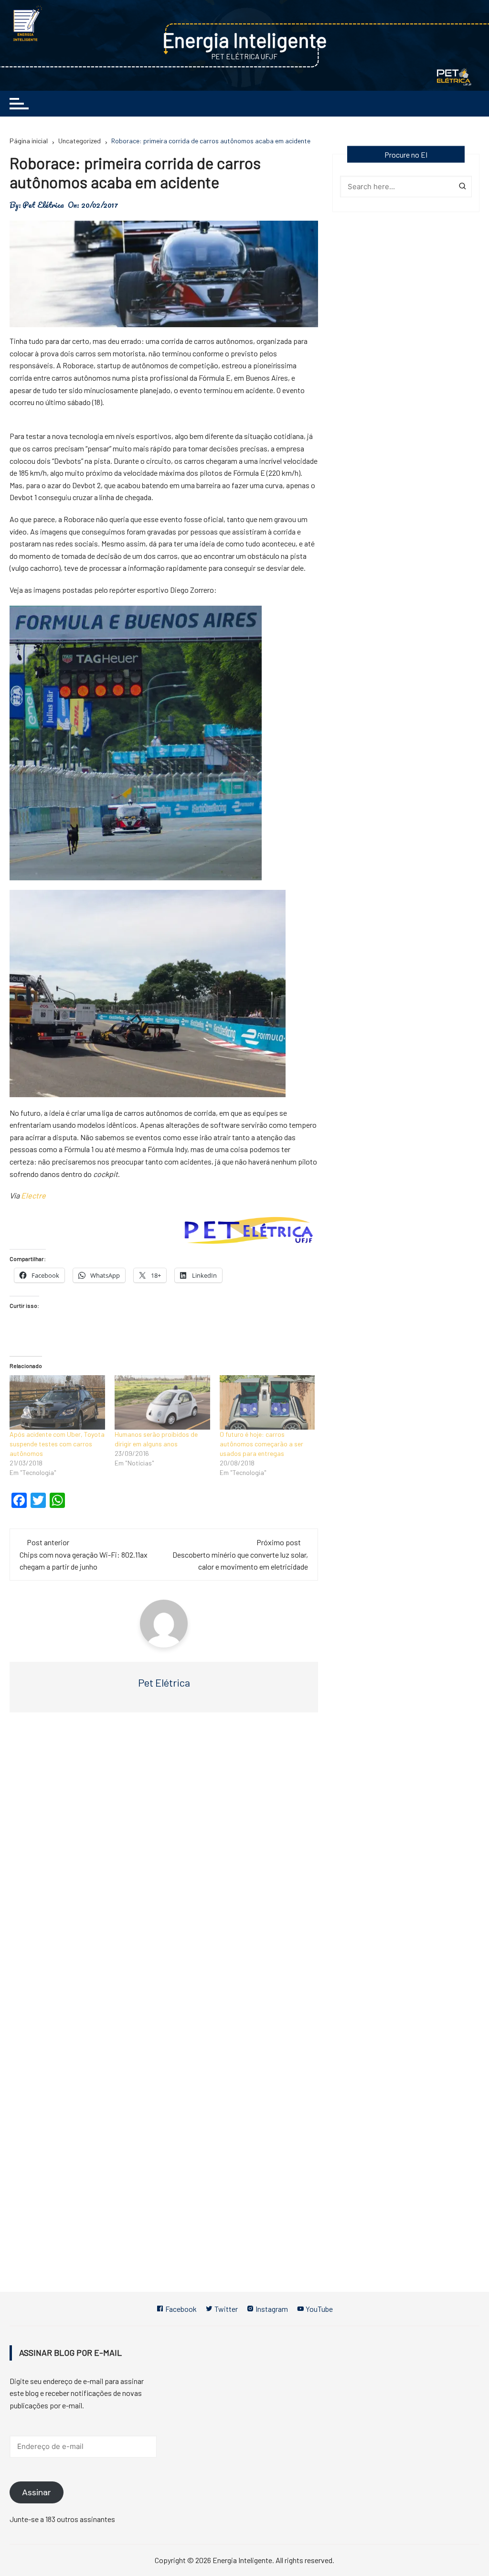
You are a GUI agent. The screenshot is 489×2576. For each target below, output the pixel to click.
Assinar (37, 2492)
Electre (33, 1195)
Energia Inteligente (245, 40)
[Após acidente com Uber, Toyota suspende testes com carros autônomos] (57, 1402)
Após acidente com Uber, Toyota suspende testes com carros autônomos (57, 1444)
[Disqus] (164, 1863)
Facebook (180, 2309)
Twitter (225, 2309)
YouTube (319, 2309)
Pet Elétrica (43, 205)
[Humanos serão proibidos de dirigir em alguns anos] (162, 1402)
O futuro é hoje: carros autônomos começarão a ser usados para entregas (261, 1444)
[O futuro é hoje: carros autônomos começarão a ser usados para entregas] (267, 1402)
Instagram (271, 2309)
